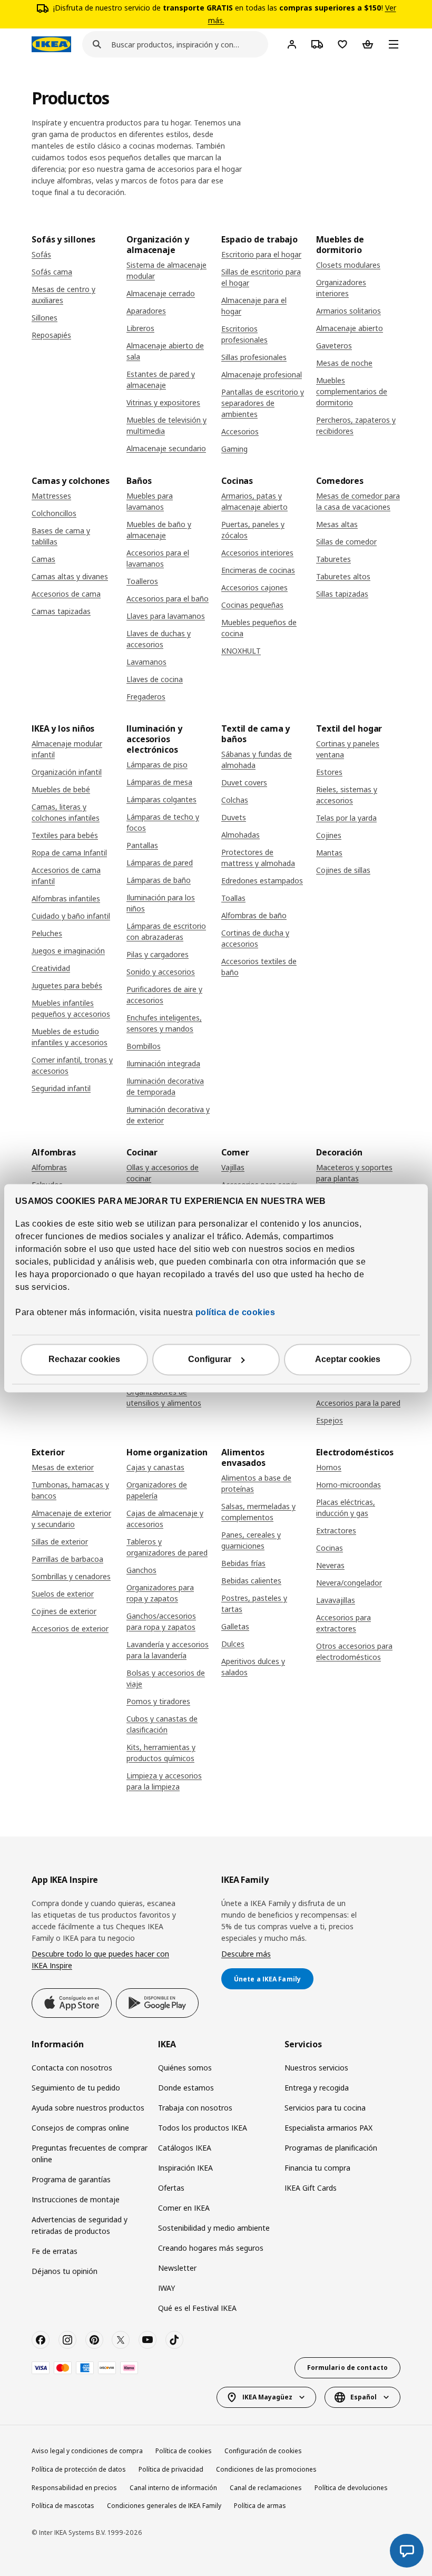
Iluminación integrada (163, 1063)
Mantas (329, 853)
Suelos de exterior (63, 1594)
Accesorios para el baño (168, 599)
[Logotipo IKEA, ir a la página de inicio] (51, 44)
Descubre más (246, 1954)
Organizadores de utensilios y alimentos (164, 1397)
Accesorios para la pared (358, 1403)
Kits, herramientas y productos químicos (161, 1753)
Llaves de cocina (155, 679)
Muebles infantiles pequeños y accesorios (71, 1008)
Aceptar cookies (348, 1359)
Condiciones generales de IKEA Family (164, 2506)
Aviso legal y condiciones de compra (87, 2451)
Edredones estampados (262, 881)
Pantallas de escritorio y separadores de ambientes (263, 403)
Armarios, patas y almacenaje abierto (254, 501)
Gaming (234, 449)
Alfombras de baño (254, 915)
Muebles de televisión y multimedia (166, 425)
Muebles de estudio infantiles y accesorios (70, 1037)
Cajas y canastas (155, 1467)
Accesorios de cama (66, 594)
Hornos (329, 1467)
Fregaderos (146, 697)
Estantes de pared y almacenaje (161, 380)
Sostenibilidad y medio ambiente (214, 2228)
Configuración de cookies (263, 2451)
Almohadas (240, 835)
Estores (329, 772)
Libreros (140, 328)
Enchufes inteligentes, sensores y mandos (164, 1023)
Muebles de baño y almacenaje (159, 530)
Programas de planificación (331, 2148)
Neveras (330, 1565)
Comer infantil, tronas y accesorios (72, 1065)
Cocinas (330, 1548)
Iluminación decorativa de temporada (165, 1086)
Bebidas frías (243, 1563)
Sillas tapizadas (342, 594)
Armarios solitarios (348, 311)
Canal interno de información (173, 2488)
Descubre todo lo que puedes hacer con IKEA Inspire (100, 1960)
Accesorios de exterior (70, 1629)
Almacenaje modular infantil (67, 749)
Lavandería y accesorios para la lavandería (168, 1650)
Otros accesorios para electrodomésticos (354, 1651)
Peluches (47, 933)
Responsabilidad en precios (74, 2488)
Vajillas (233, 1167)
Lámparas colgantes (161, 799)
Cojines (329, 835)
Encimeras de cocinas (258, 570)
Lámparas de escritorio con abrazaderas (166, 931)
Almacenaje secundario (166, 448)
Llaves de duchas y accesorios (159, 639)
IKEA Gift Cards (311, 2188)
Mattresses (51, 496)
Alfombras (49, 1167)
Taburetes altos (343, 576)
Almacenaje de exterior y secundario (71, 1519)
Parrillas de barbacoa (67, 1559)
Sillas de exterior (60, 1542)
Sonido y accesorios (161, 972)
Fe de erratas (55, 2251)
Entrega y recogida (317, 2088)
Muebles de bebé (61, 789)
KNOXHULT (241, 651)
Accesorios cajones (254, 587)
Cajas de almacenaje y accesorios (165, 1519)
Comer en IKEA (184, 2208)
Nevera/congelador (349, 1583)
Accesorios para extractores (343, 1623)
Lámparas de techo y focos (163, 822)
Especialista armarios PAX (328, 2128)
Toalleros (142, 581)
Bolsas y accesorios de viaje (166, 1678)
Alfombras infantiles (66, 898)
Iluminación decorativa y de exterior (168, 1115)
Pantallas (142, 845)
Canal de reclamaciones (266, 2488)
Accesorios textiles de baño (259, 967)
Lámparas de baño (159, 880)
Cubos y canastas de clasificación (162, 1724)
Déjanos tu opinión (65, 2271)
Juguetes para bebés (67, 985)
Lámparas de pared (160, 863)
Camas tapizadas (61, 611)
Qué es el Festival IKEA (197, 2308)
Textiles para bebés (65, 835)
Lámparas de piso (157, 765)
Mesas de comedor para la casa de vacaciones (358, 501)
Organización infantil (67, 772)
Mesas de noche (344, 363)
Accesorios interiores (257, 553)
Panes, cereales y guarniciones (251, 1540)
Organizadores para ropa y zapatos (160, 1593)
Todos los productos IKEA (203, 2128)
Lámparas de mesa (159, 782)
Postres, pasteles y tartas (254, 1603)
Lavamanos (146, 662)
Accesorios (240, 431)
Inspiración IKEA (185, 2168)
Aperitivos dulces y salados (253, 1667)
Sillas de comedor (346, 542)
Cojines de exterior (64, 1611)
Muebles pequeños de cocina (259, 628)
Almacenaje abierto (350, 328)
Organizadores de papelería (157, 1490)
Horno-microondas (348, 1485)
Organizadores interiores (341, 288)
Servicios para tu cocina (325, 2108)
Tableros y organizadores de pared (167, 1547)
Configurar (210, 1359)
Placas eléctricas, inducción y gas (346, 1508)
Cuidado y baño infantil (71, 916)
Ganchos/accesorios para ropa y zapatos (161, 1621)
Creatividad (51, 968)
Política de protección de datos (79, 2469)
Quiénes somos (185, 2068)
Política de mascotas (63, 2506)
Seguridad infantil (61, 1088)
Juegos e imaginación (68, 951)
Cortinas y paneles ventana (348, 749)
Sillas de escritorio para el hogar (261, 277)
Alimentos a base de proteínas (256, 1483)
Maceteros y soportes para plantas (354, 1173)
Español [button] (364, 2397)
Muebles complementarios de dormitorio (352, 391)
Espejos (330, 1420)
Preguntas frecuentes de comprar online (90, 2154)
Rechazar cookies (84, 1359)
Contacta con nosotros (72, 2068)
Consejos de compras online (80, 2128)
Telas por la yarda (346, 818)
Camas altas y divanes (70, 576)
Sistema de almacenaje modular (166, 270)
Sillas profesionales (254, 357)
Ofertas (171, 2188)
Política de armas (260, 2506)
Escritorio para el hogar (261, 254)
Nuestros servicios (316, 2068)
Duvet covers (244, 782)
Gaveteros (334, 346)
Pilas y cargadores (158, 954)
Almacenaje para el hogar (254, 306)
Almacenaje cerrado (161, 293)
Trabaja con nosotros (195, 2108)
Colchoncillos (54, 513)
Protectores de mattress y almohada (258, 858)
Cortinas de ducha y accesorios (255, 938)
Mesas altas (337, 524)
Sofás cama (52, 272)
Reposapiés (51, 335)
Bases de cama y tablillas (61, 536)
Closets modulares (348, 265)
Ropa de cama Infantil (69, 853)
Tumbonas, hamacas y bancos (70, 1490)
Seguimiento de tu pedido (76, 2088)
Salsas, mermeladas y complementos (258, 1512)
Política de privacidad (171, 2469)
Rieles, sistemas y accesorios (347, 795)
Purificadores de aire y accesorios (164, 995)
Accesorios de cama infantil (66, 876)
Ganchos (141, 1570)
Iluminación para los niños (161, 903)
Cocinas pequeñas (252, 605)
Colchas (235, 800)
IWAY (166, 2288)
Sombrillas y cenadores (71, 1576)
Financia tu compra (317, 2168)
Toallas (233, 898)
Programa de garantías (71, 2179)
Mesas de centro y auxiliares (63, 295)
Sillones (45, 318)
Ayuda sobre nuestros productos (88, 2108)
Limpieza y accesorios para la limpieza (164, 1781)
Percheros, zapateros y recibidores (356, 425)
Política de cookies (184, 2451)
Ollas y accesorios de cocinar (163, 1173)
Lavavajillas (336, 1600)
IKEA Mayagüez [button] (267, 2397)
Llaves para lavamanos (166, 616)
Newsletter (177, 2268)
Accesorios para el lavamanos (158, 558)
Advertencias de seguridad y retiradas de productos (80, 2225)
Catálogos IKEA (185, 2148)
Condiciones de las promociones (266, 2469)
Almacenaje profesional (262, 375)
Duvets (234, 817)
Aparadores (146, 311)
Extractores (336, 1530)
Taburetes (333, 559)
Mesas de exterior (63, 1467)
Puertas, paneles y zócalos (253, 530)
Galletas (235, 1626)
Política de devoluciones (351, 2488)
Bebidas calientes (251, 1581)
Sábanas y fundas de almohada (257, 760)
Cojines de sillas (343, 870)
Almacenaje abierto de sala (165, 351)
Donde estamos (186, 2088)
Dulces (233, 1644)
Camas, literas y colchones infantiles (66, 812)
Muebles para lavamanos (150, 501)
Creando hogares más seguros (211, 2248)
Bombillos (144, 1046)
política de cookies (234, 1312)
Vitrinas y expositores (163, 402)
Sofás (41, 254)
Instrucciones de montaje (76, 2199)
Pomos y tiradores (158, 1701)
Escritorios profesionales (244, 334)
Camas (43, 559)
